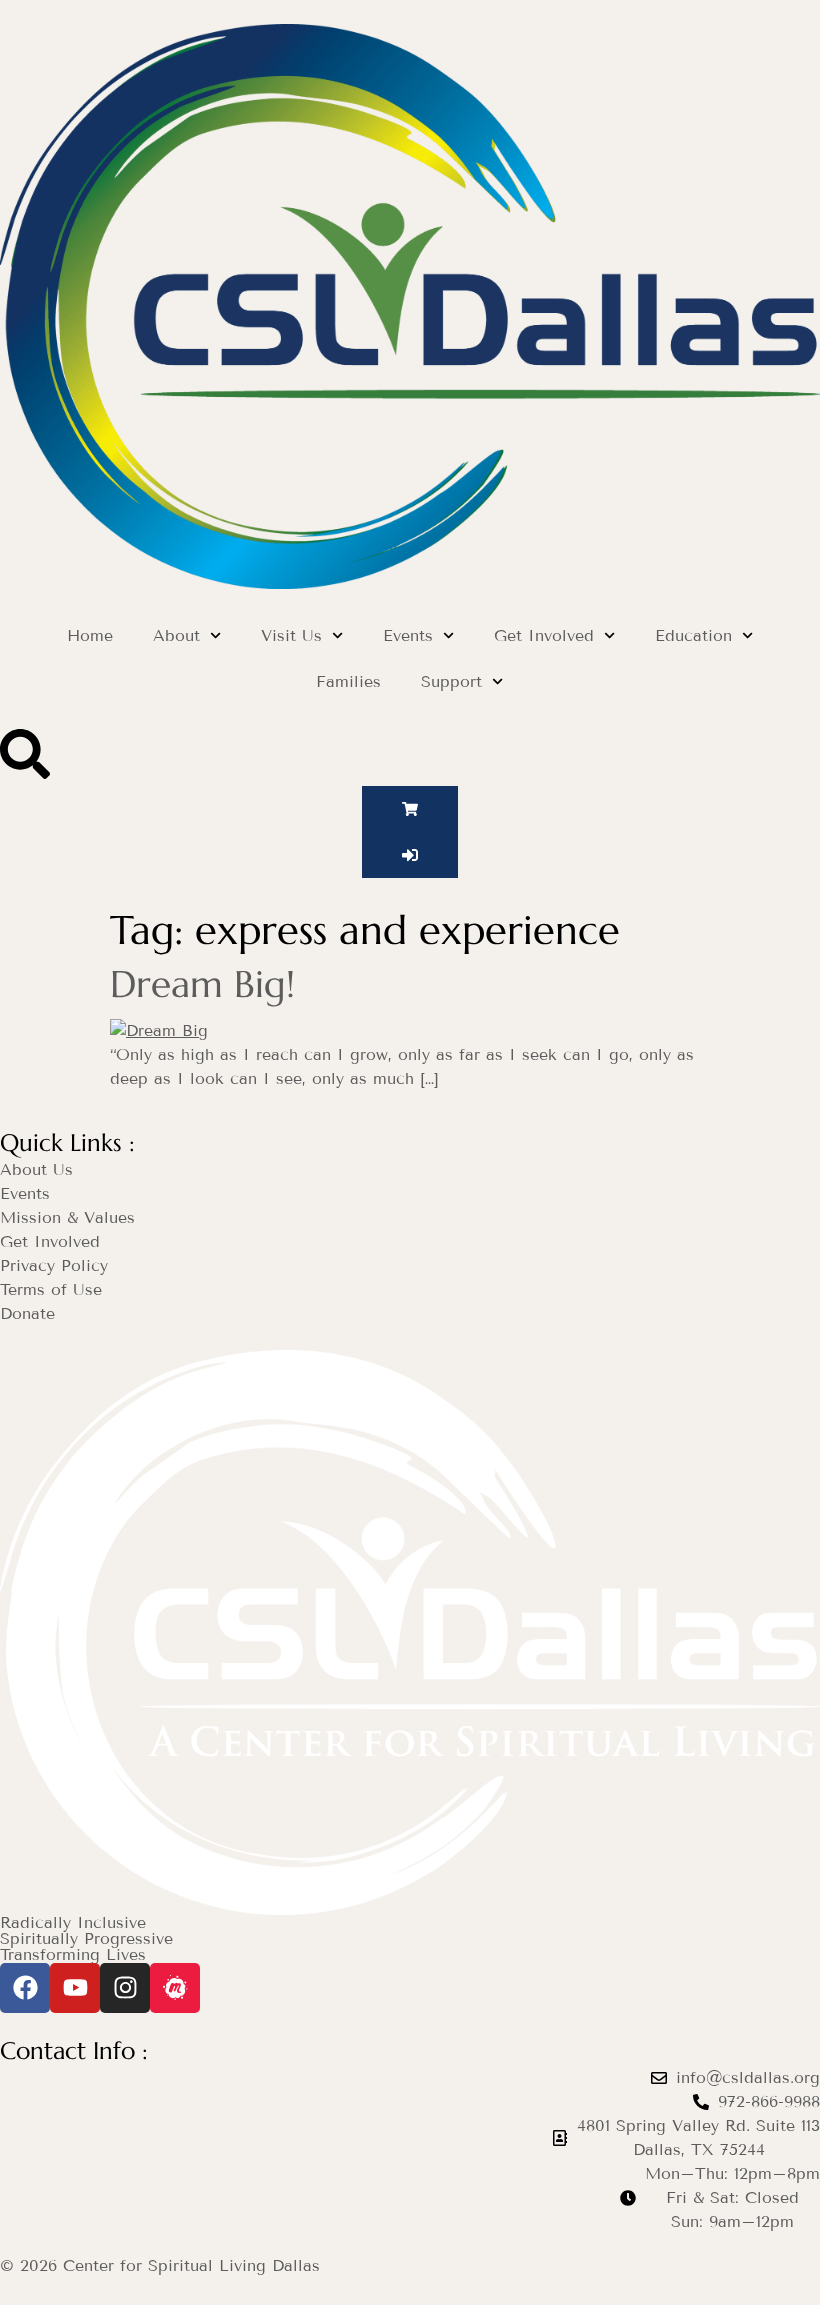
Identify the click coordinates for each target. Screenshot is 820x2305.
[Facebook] (25, 1988)
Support (451, 681)
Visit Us (291, 635)
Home (90, 635)
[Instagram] (125, 1988)
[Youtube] (75, 1988)
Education (693, 635)
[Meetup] (175, 1988)
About (176, 635)
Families (348, 681)
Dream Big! (202, 984)
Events (408, 635)
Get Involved (544, 635)
